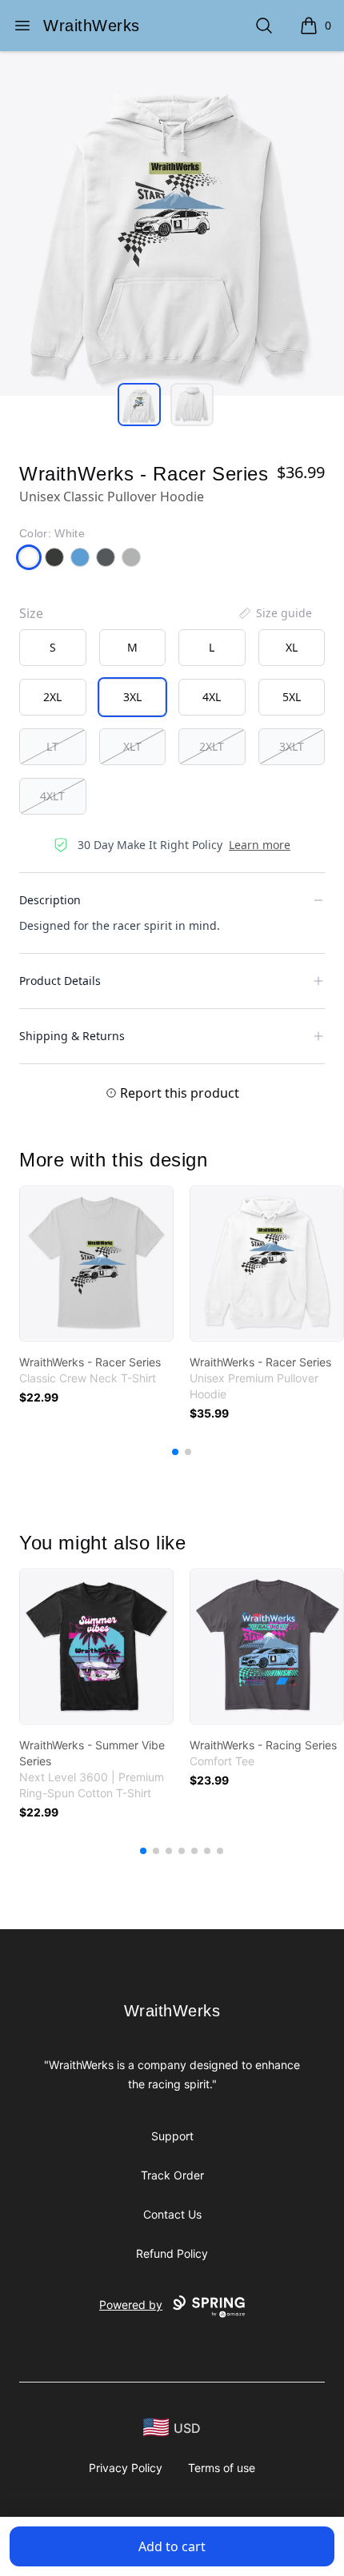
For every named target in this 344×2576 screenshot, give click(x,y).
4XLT (52, 796)
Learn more (260, 845)
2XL (52, 697)
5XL (292, 697)
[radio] (53, 648)
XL (292, 647)
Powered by (131, 2305)
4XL (212, 697)
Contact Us (172, 2214)
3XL (132, 697)
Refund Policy (172, 2253)
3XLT (292, 746)
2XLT (212, 746)
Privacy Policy (126, 2468)
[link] (96, 1264)
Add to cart (172, 2546)
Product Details (60, 981)
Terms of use (222, 2468)
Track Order (172, 2175)
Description (50, 900)
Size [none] (31, 613)
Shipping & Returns (72, 1036)
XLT (132, 746)
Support (172, 2136)
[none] (274, 613)
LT (52, 746)
